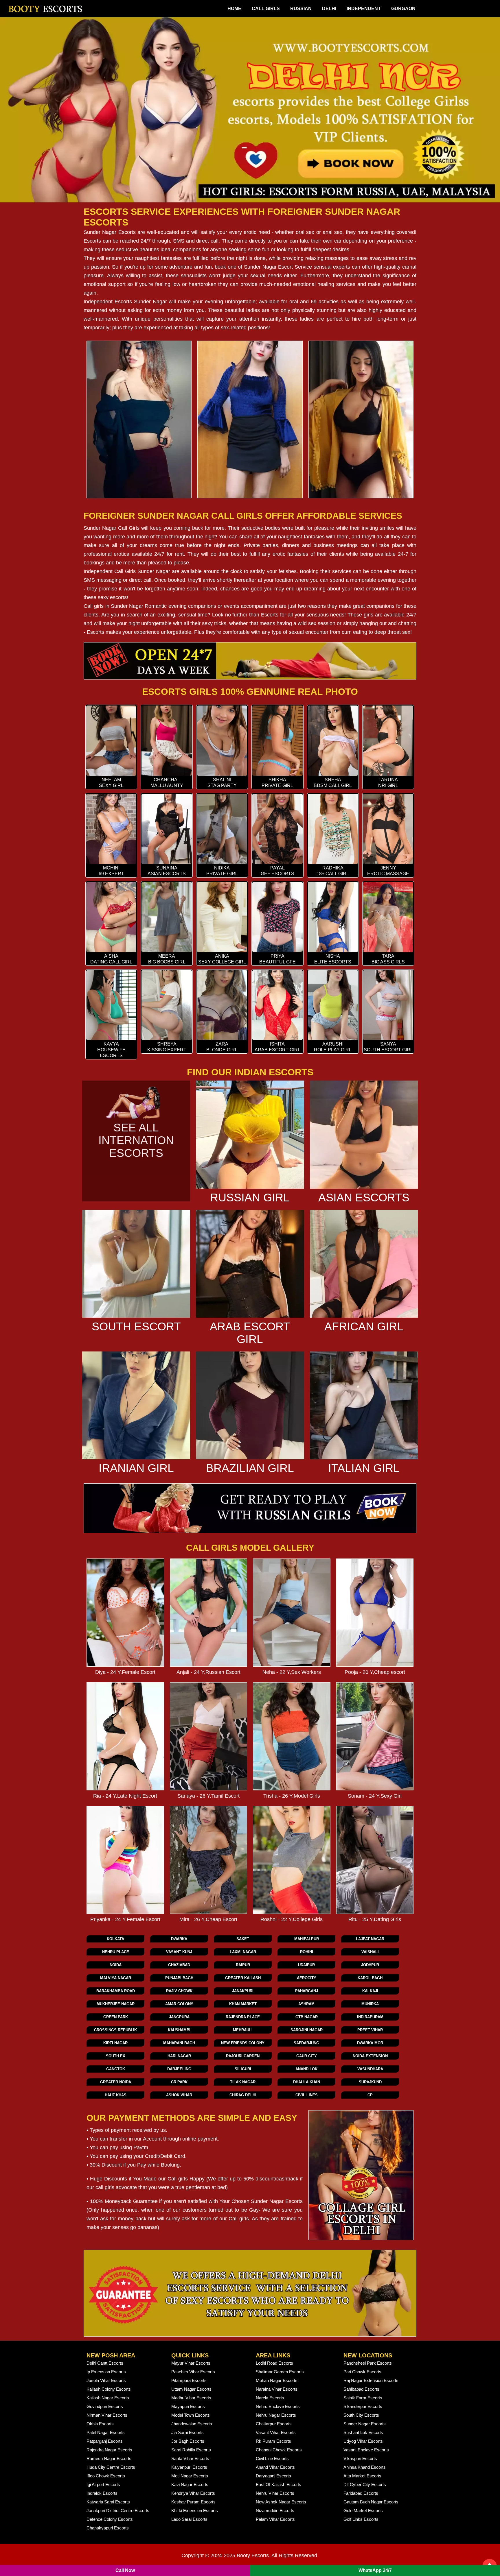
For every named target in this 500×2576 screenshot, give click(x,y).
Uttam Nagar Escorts (191, 2389)
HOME (234, 9)
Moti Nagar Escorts (190, 2476)
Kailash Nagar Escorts (108, 2398)
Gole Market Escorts (363, 2511)
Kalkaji (370, 1991)
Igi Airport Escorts (103, 2484)
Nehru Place (116, 1952)
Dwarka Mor (370, 2043)
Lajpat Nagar (370, 1939)
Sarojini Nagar (307, 2030)
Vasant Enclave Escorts (366, 2450)
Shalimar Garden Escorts (280, 2372)
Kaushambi (179, 2030)
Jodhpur (370, 1965)
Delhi (329, 9)
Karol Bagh (370, 1978)
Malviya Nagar (116, 1978)
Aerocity (307, 1978)
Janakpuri (243, 1991)
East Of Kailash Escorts (279, 2484)
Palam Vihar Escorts (275, 2519)
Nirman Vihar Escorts (107, 2415)
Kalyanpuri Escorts (189, 2467)
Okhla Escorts (100, 2424)
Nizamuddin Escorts (275, 2511)
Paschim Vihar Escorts (193, 2372)
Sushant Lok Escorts (363, 2432)
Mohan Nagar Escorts (277, 2380)
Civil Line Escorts (272, 2458)
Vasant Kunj (179, 1952)
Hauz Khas (116, 2095)
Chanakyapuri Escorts (108, 2528)
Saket (243, 1939)
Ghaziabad (179, 1965)
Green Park (116, 2017)
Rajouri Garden (243, 2056)
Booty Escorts (253, 2555)
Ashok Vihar (179, 2095)
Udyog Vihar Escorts (363, 2441)
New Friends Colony (243, 2043)
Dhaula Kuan (307, 2082)
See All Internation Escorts (136, 1140)
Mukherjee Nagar (116, 2004)
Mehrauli (243, 2030)
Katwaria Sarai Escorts (108, 2502)
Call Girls (266, 9)
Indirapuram (370, 2017)
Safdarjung (306, 2043)
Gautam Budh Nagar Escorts (371, 2502)
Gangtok (116, 2069)
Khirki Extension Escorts (195, 2511)
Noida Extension (370, 2056)
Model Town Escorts (191, 2415)
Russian (301, 9)
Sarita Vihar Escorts (190, 2458)
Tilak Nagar (243, 2082)
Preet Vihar (370, 2030)
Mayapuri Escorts (188, 2406)
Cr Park (179, 2082)
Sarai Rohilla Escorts (191, 2450)
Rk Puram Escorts (273, 2441)
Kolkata (115, 1939)
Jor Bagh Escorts (188, 2441)
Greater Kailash (243, 1978)
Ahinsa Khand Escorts (365, 2467)
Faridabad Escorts (361, 2493)
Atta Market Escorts (362, 2476)
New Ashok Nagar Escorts (281, 2502)
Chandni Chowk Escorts (279, 2450)
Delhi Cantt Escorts (105, 2363)
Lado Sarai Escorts (189, 2519)
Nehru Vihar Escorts (275, 2493)
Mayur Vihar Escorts (191, 2363)
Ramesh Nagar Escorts (109, 2458)
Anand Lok (306, 2069)
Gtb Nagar (307, 2017)
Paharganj (307, 1991)
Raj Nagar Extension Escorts (371, 2380)
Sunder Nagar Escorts (110, 232)
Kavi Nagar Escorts (190, 2484)
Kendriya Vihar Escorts (193, 2493)
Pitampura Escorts (189, 2380)
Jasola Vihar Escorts (106, 2380)
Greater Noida (116, 2082)
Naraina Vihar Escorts (277, 2389)
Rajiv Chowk (179, 1991)
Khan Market (243, 2004)
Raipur (243, 1965)
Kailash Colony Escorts (109, 2389)
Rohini (307, 1952)
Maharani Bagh (179, 2043)
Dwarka (179, 1939)
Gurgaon (403, 9)
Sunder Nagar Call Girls (112, 528)
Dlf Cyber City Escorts (365, 2484)
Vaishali (370, 1952)
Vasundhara (370, 2069)
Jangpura (179, 2017)
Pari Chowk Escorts (362, 2372)
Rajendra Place (243, 2017)
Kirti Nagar (115, 2043)
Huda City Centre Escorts (111, 2467)
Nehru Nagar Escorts (276, 2415)
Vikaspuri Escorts (360, 2458)
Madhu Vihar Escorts (191, 2398)
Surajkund (370, 2082)
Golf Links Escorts (361, 2519)
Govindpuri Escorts (105, 2406)
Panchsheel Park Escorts (368, 2363)
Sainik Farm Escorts (363, 2398)
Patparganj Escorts (105, 2441)
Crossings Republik (115, 2030)
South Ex (116, 2056)
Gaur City (307, 2056)
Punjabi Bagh (179, 1978)
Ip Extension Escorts (106, 2372)
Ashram (306, 2004)
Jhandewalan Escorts (192, 2424)
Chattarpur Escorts (274, 2424)
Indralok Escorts (102, 2493)
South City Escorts (361, 2415)
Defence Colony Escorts (110, 2519)
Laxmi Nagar (243, 1952)
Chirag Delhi (243, 2095)
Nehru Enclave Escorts (278, 2406)
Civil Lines (307, 2095)
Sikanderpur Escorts (363, 2406)
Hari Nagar (179, 2056)
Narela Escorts (270, 2398)
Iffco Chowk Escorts (106, 2476)
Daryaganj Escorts (273, 2476)
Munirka (370, 2004)
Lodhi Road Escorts (274, 2363)
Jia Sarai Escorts (187, 2432)
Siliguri (243, 2069)
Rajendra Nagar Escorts (109, 2450)
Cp (370, 2095)
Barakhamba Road (116, 1991)
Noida (116, 1965)
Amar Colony (179, 2004)
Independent (364, 9)
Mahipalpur (307, 1939)
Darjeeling (179, 2069)
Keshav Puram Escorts (193, 2502)
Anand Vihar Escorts (275, 2467)
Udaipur (306, 1965)
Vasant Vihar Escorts (276, 2432)
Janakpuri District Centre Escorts (118, 2511)
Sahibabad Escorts (361, 2389)
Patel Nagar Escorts (106, 2432)
